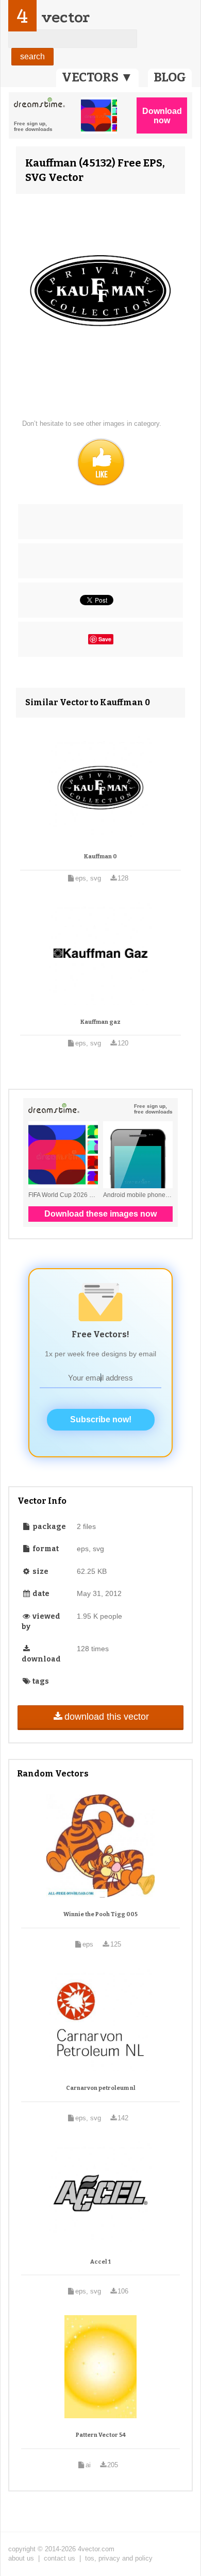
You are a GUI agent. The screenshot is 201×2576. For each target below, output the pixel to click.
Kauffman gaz (100, 1022)
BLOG (170, 77)
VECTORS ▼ (97, 77)
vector (65, 17)
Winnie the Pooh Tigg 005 (100, 1914)
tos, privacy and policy (119, 2558)
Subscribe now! (101, 1419)
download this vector (107, 1717)
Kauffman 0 (100, 857)
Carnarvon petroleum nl (101, 2088)
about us (21, 2558)
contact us (60, 2558)
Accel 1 (100, 2262)
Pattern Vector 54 (101, 2435)
